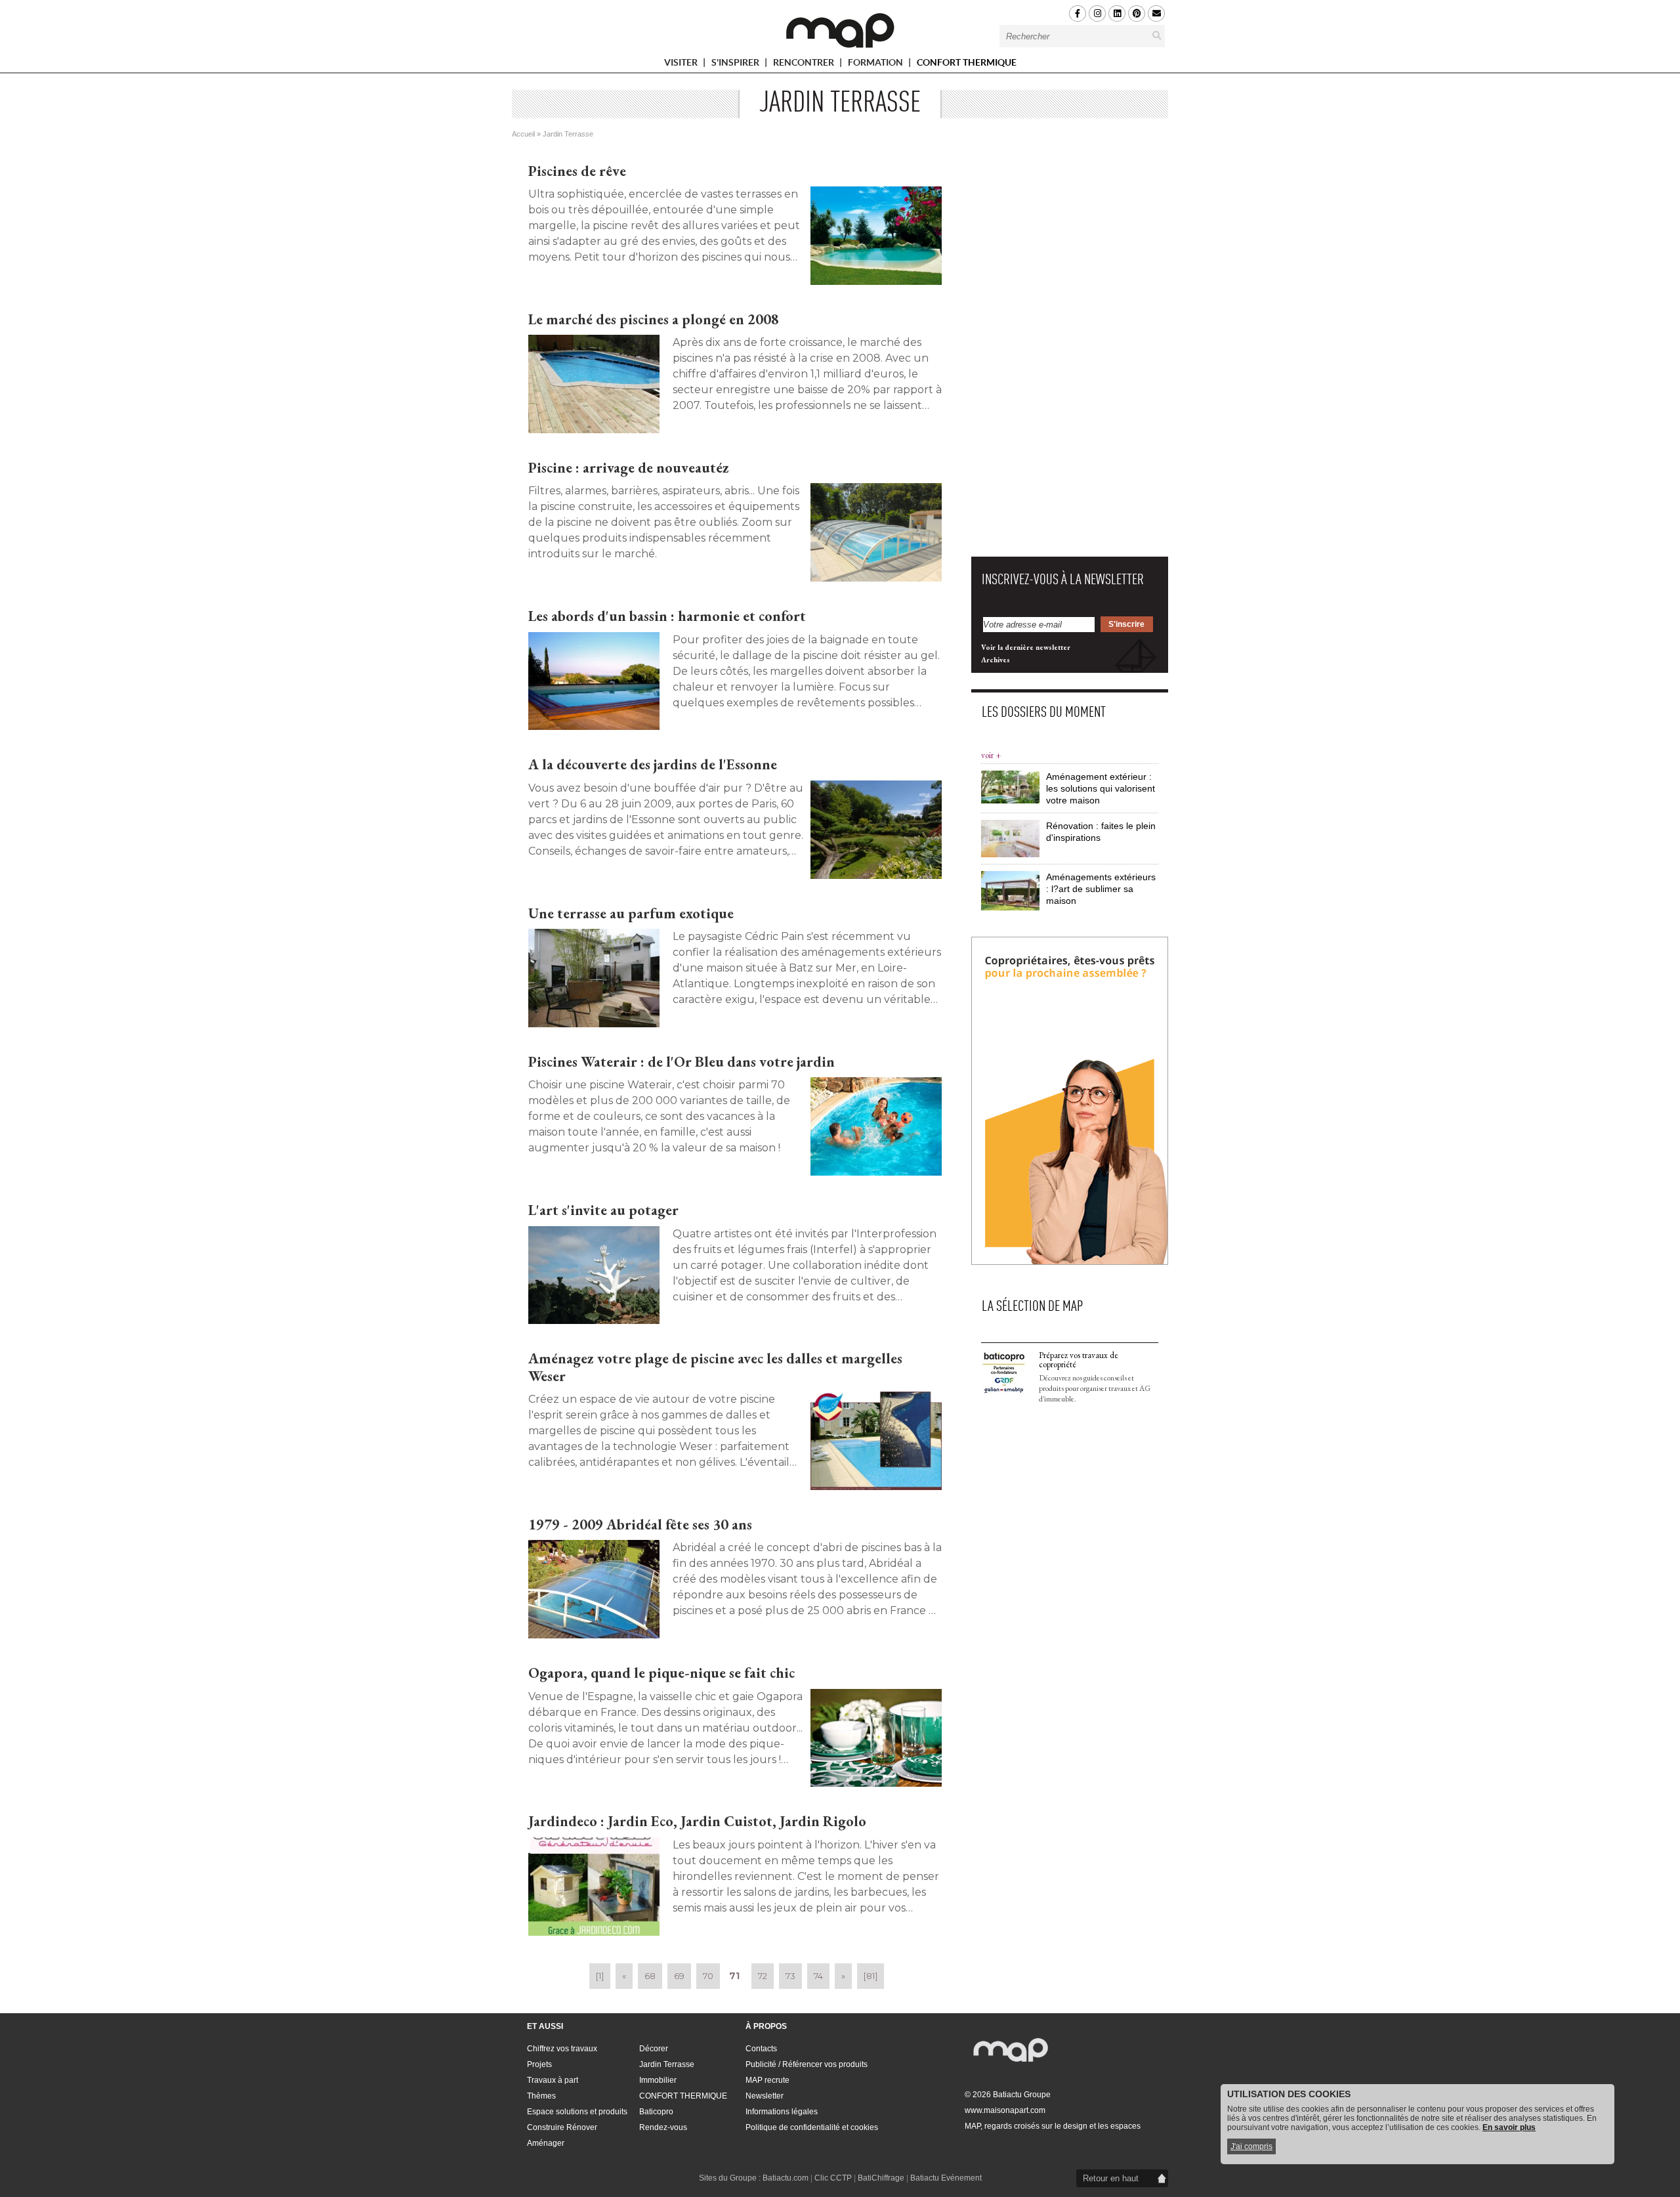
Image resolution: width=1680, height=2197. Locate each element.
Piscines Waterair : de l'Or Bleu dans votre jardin (682, 1062)
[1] (600, 1976)
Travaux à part (553, 2080)
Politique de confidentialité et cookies (812, 2127)
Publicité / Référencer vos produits (807, 2064)
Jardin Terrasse (667, 2064)
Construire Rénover (562, 2127)
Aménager (546, 2143)
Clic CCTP (833, 2178)
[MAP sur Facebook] (1078, 13)
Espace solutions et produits (577, 2112)
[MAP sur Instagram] (1097, 13)
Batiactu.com (786, 2178)
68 (650, 1976)
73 (790, 1976)
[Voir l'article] (876, 236)
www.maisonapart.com (1005, 2110)
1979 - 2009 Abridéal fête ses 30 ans (640, 1525)
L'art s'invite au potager (603, 1210)
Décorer (654, 2049)
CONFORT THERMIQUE (967, 62)
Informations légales (782, 2112)
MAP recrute (767, 2080)
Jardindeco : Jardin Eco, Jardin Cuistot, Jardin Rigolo (697, 1821)
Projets (539, 2064)
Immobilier (658, 2080)
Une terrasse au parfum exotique (631, 913)
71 (734, 1976)
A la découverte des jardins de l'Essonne (653, 764)
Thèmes (541, 2096)
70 (708, 1976)
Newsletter (765, 2096)
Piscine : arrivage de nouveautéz (629, 468)
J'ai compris (1251, 2146)
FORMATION (876, 65)
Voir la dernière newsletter (1026, 647)
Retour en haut (1111, 2178)
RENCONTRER (805, 65)
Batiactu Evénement (946, 2178)
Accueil (523, 134)
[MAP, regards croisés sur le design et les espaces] (840, 30)
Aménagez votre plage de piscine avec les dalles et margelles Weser (715, 1367)
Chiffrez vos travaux (562, 2049)
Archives (996, 660)
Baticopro (656, 2112)
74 (818, 1976)
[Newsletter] (1156, 13)
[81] (871, 1976)
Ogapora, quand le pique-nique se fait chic (661, 1673)
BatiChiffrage (881, 2178)
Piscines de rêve (577, 171)
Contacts (761, 2049)
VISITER (682, 65)
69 (679, 1976)
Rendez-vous (663, 2127)
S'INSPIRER (736, 65)
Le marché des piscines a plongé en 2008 (654, 319)
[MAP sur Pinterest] (1137, 13)
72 (763, 1976)
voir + (991, 755)
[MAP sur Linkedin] (1117, 13)
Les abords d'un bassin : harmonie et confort (667, 616)
